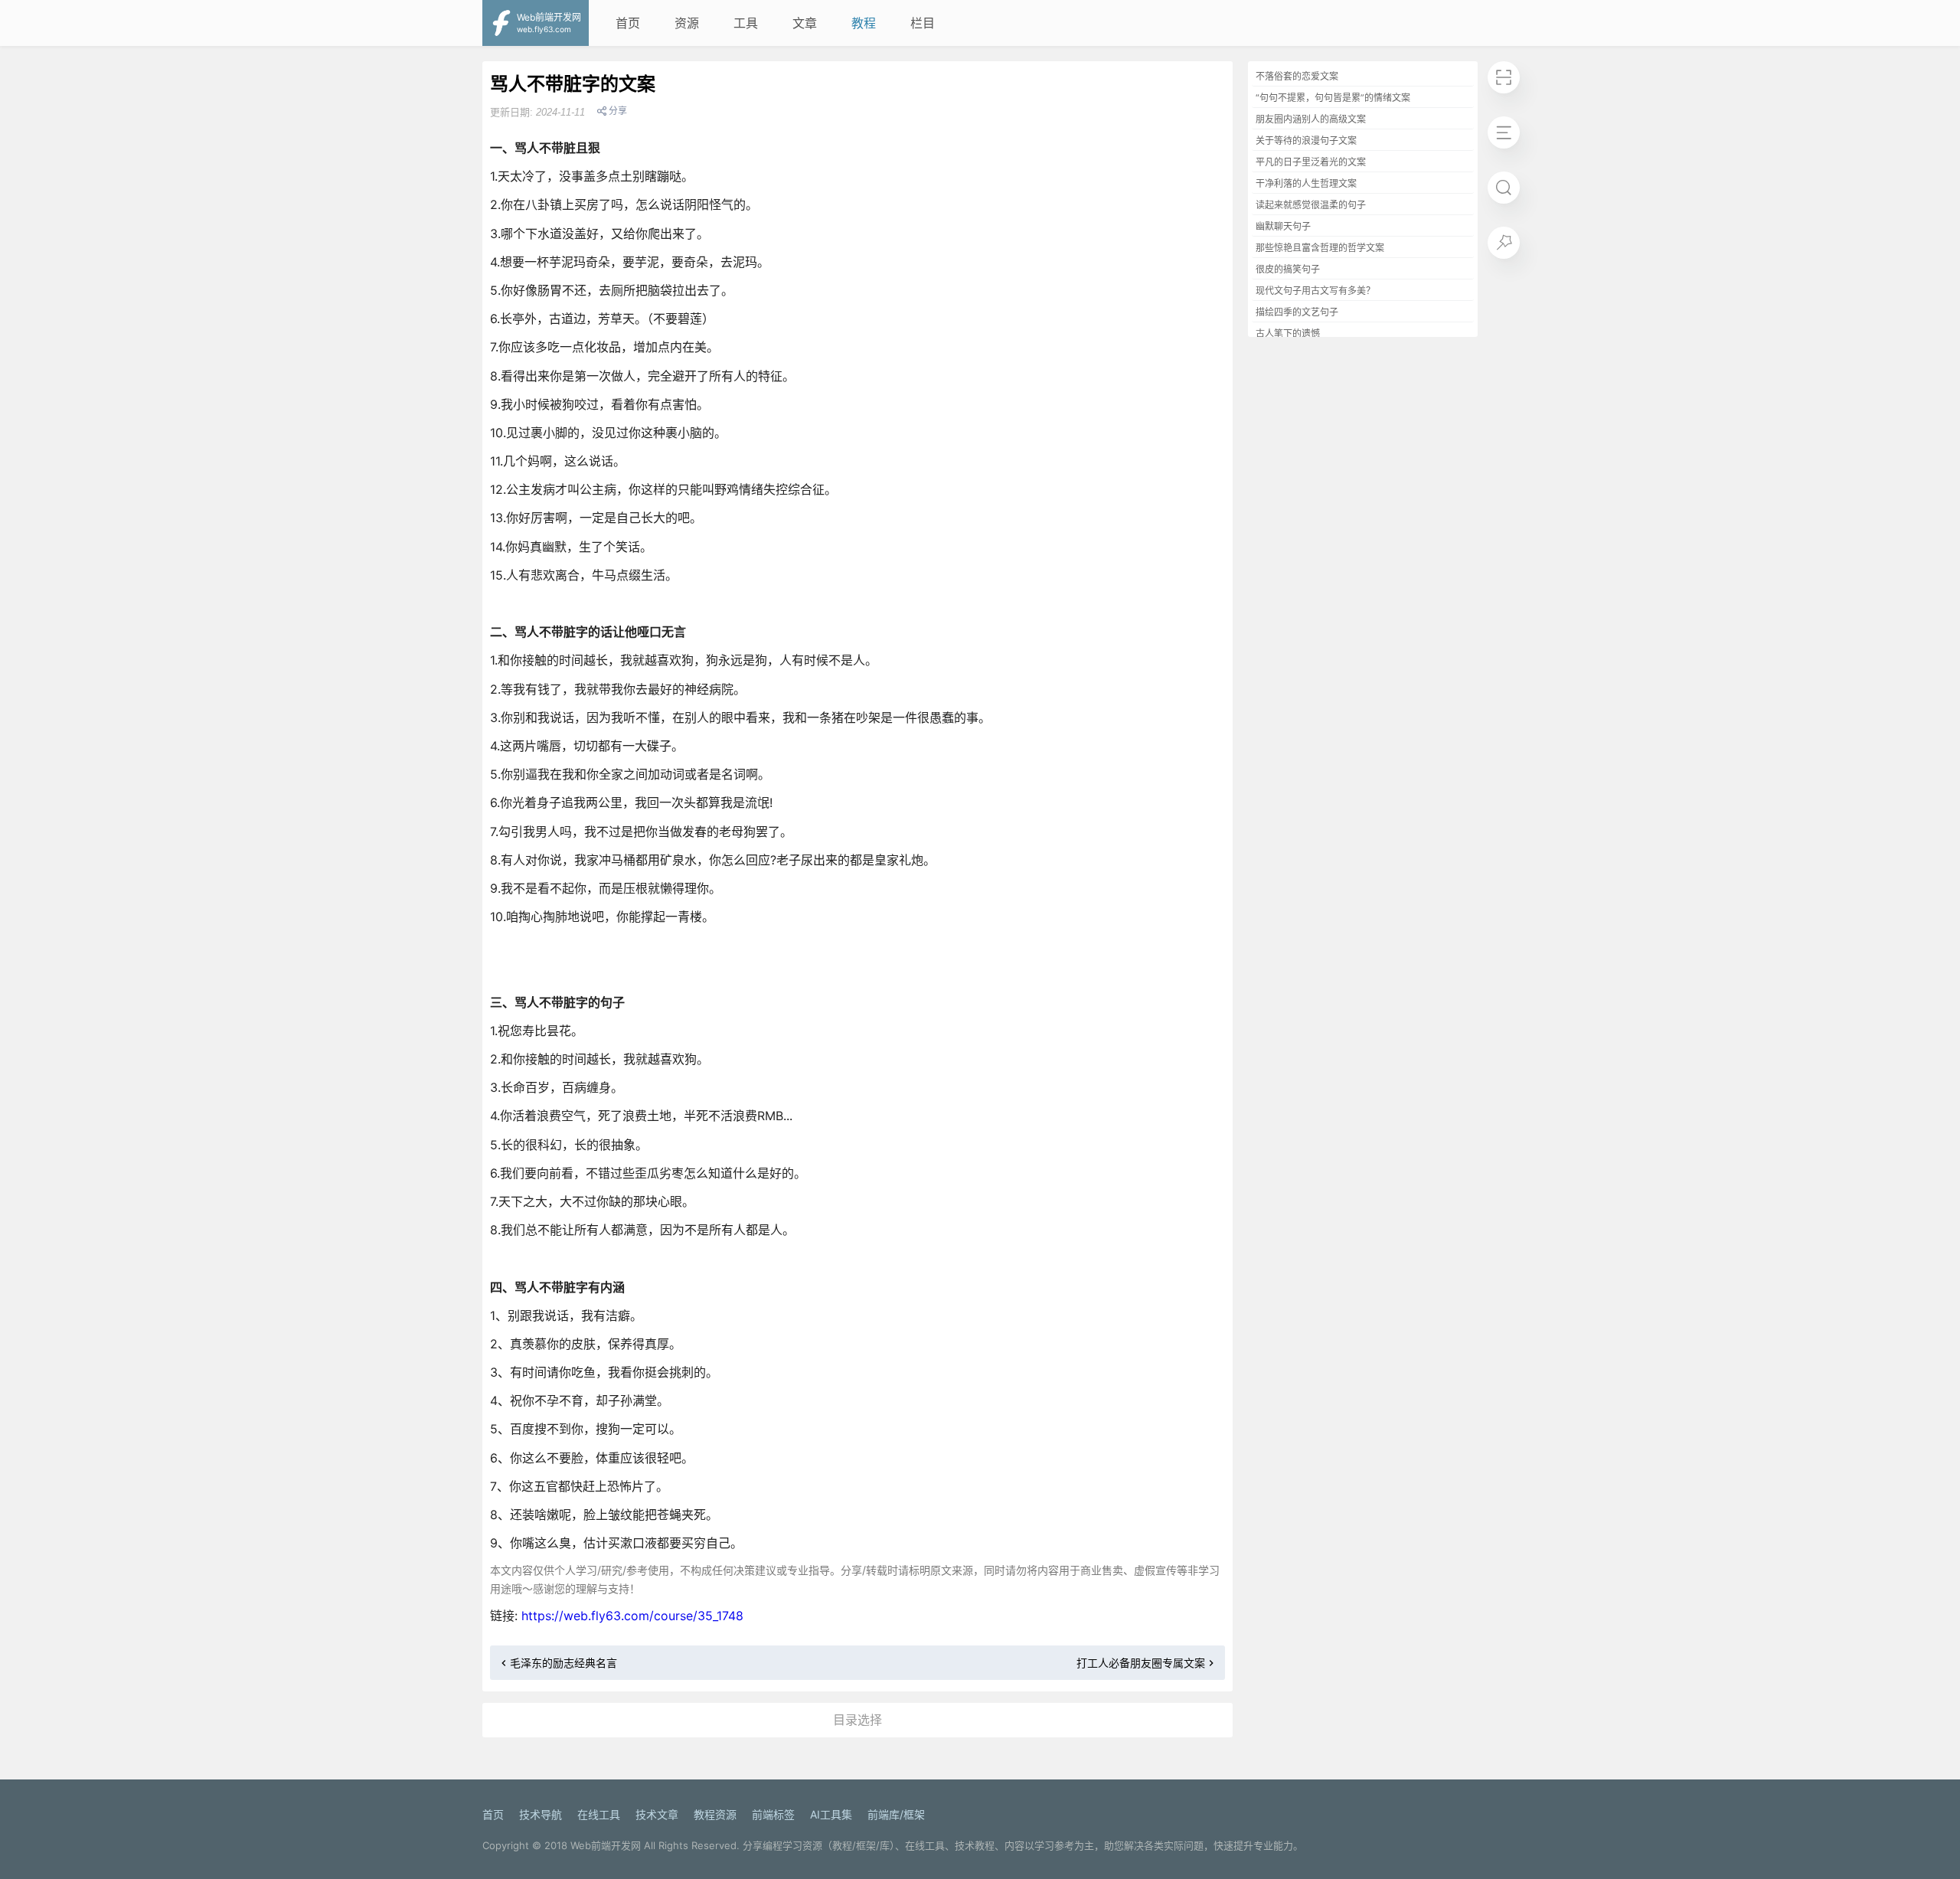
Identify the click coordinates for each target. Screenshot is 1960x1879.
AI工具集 (831, 1814)
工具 (746, 23)
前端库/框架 (896, 1814)
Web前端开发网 (606, 1845)
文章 (805, 23)
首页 (628, 23)
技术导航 (541, 1814)
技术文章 (657, 1814)
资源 (687, 23)
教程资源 (715, 1814)
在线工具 (599, 1814)
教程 (864, 23)
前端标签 (773, 1814)
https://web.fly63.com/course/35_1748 (632, 1616)
